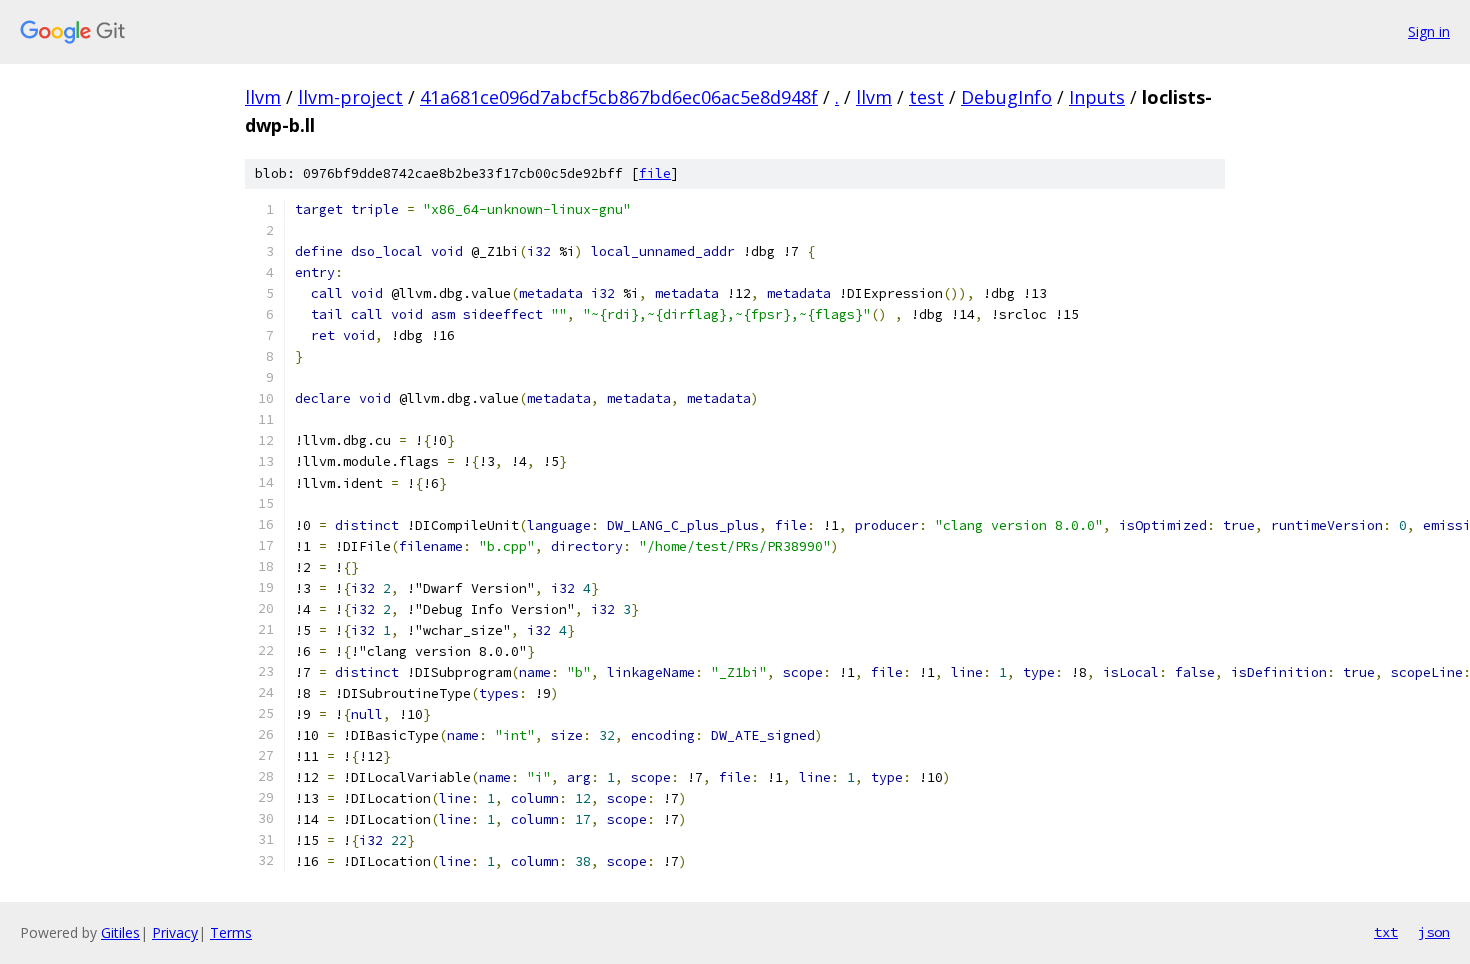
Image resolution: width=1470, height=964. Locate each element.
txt (1386, 932)
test (926, 97)
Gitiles (120, 932)
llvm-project (350, 97)
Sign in (1429, 31)
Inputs (1097, 97)
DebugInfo (1006, 97)
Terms (231, 932)
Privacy (175, 932)
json (1434, 932)
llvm (263, 97)
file (655, 173)
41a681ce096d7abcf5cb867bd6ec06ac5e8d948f (619, 97)
